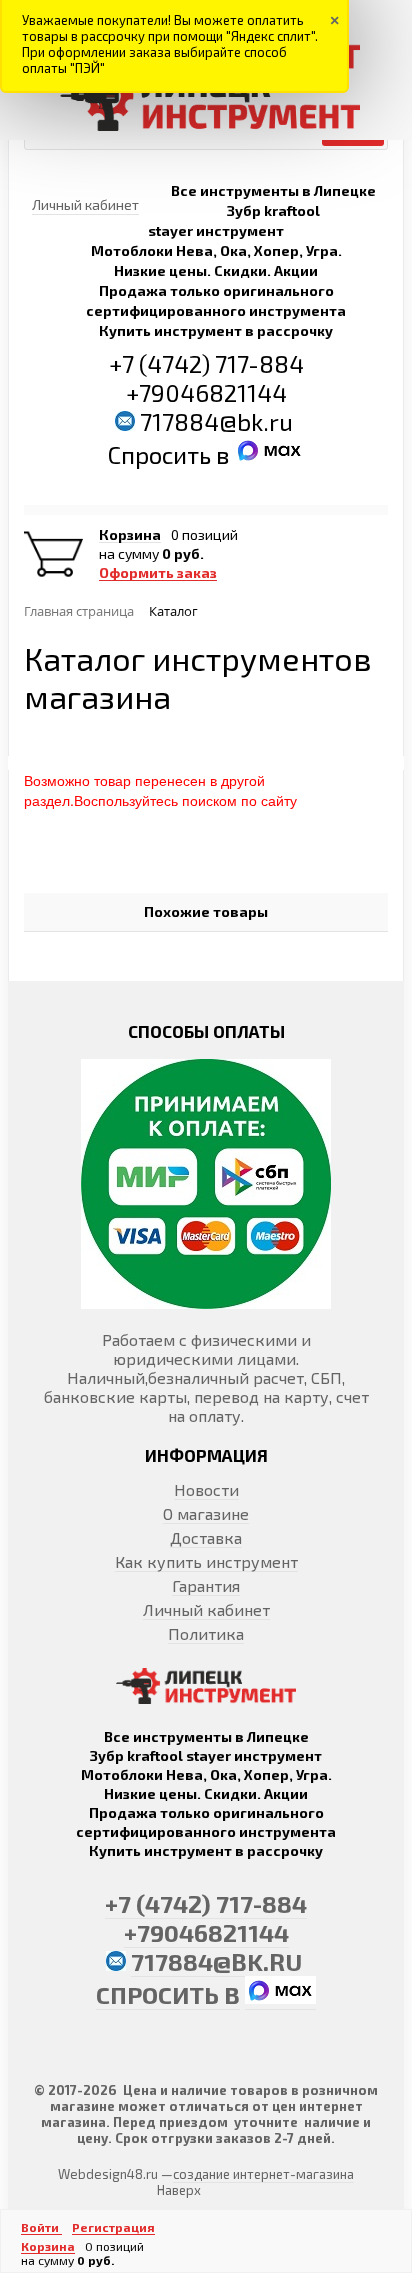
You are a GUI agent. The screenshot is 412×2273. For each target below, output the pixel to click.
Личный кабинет (206, 1609)
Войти (41, 2227)
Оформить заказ (158, 573)
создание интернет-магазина (263, 2174)
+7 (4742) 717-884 (206, 363)
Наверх (179, 2190)
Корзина (130, 535)
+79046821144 (206, 392)
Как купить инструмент (206, 1561)
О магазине (206, 1513)
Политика (206, 1633)
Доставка (206, 1537)
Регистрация (113, 2227)
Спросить (162, 454)
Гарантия (206, 1585)
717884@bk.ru (216, 421)
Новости (206, 1489)
